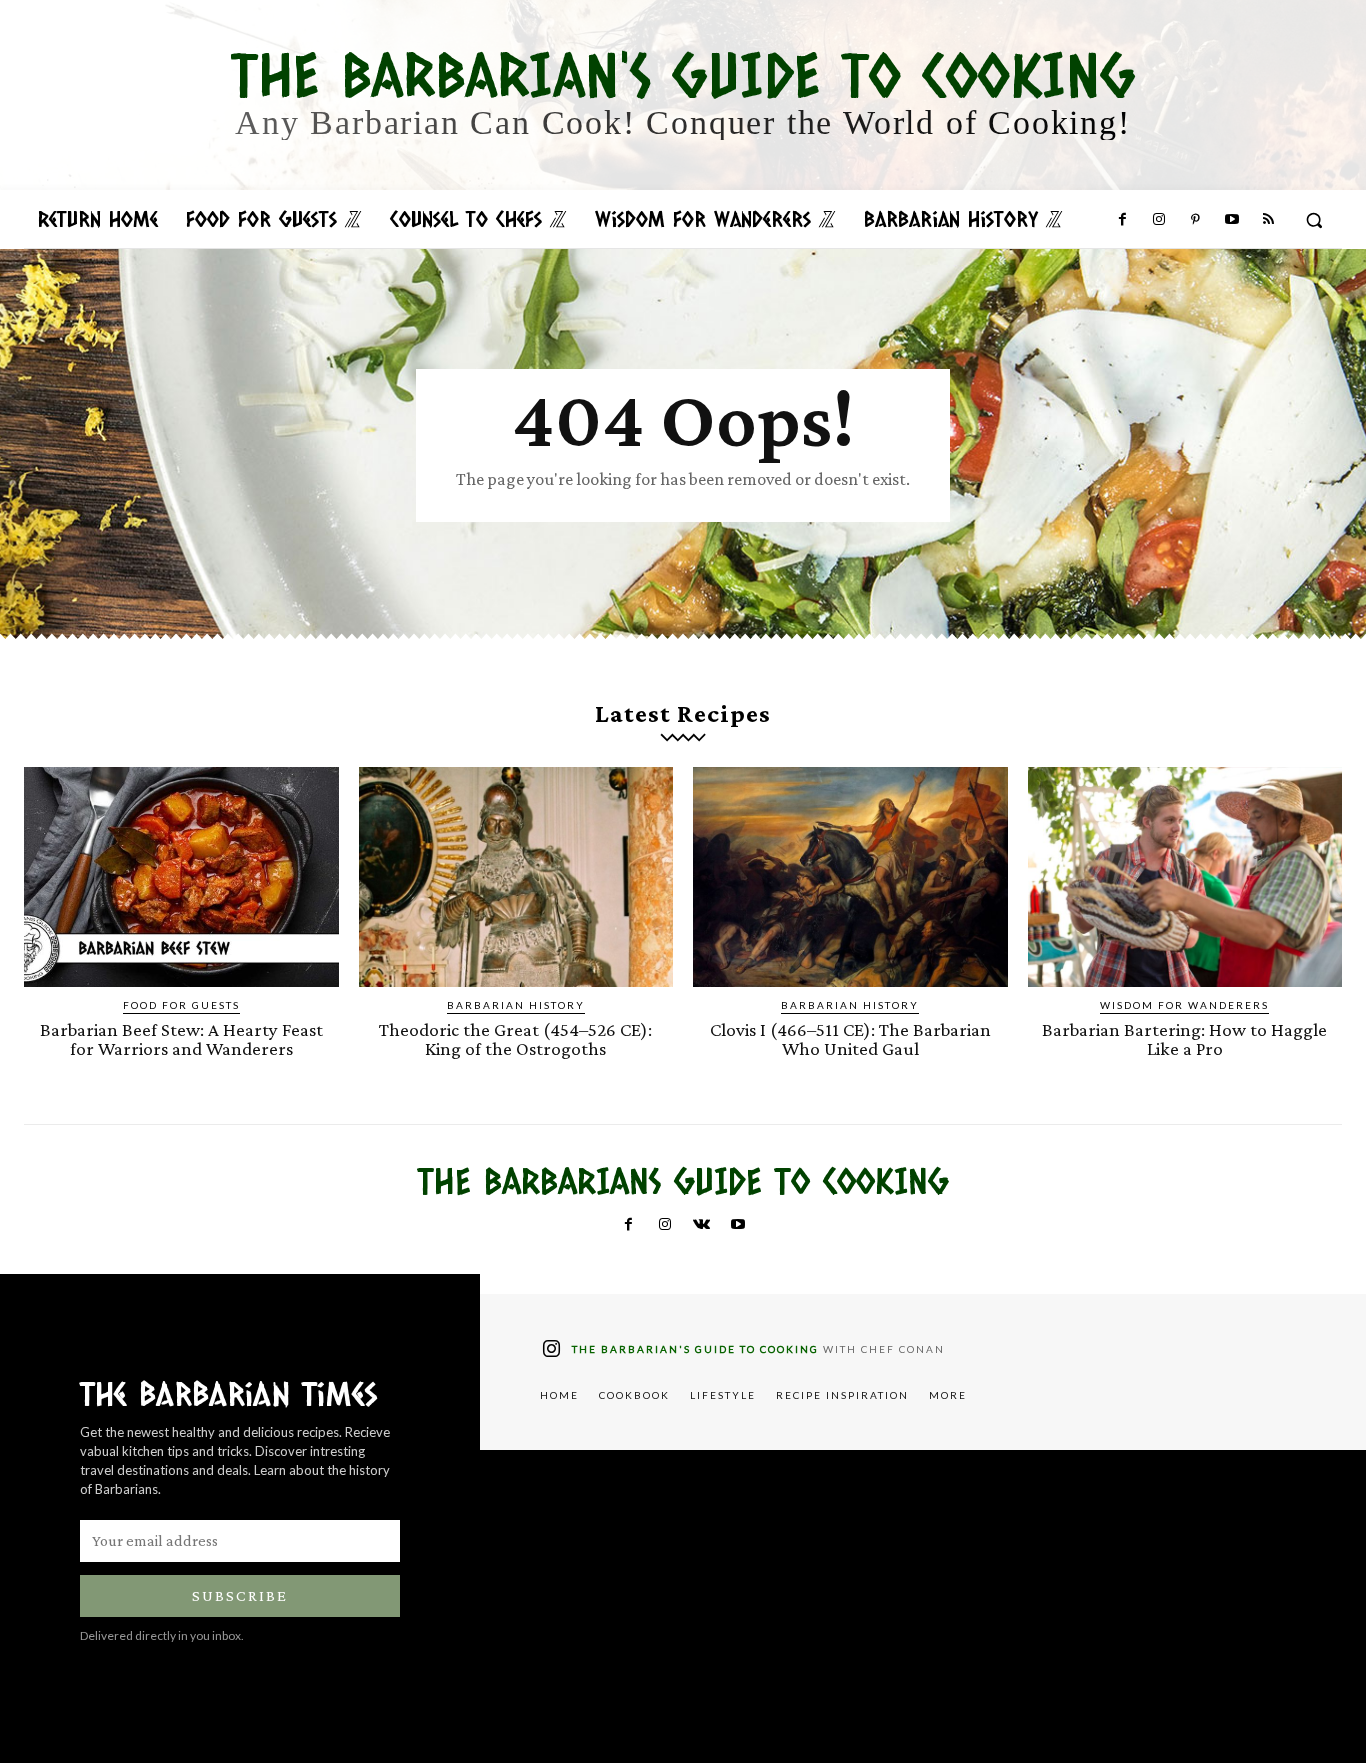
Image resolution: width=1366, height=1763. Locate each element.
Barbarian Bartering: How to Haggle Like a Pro (1184, 1039)
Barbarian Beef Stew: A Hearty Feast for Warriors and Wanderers (181, 1039)
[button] (1314, 220)
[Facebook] (1122, 220)
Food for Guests (181, 1005)
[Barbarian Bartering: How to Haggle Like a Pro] (1185, 877)
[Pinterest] (1195, 220)
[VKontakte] (701, 1225)
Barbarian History (516, 1005)
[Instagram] (1159, 220)
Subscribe (240, 1595)
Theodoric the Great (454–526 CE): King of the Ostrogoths (515, 1039)
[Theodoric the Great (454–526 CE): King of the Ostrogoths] (516, 877)
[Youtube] (1231, 220)
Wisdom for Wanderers (1184, 1005)
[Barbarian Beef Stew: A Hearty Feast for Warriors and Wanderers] (181, 877)
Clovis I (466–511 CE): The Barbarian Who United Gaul (850, 1039)
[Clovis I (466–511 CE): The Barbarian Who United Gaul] (850, 877)
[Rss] (1268, 220)
